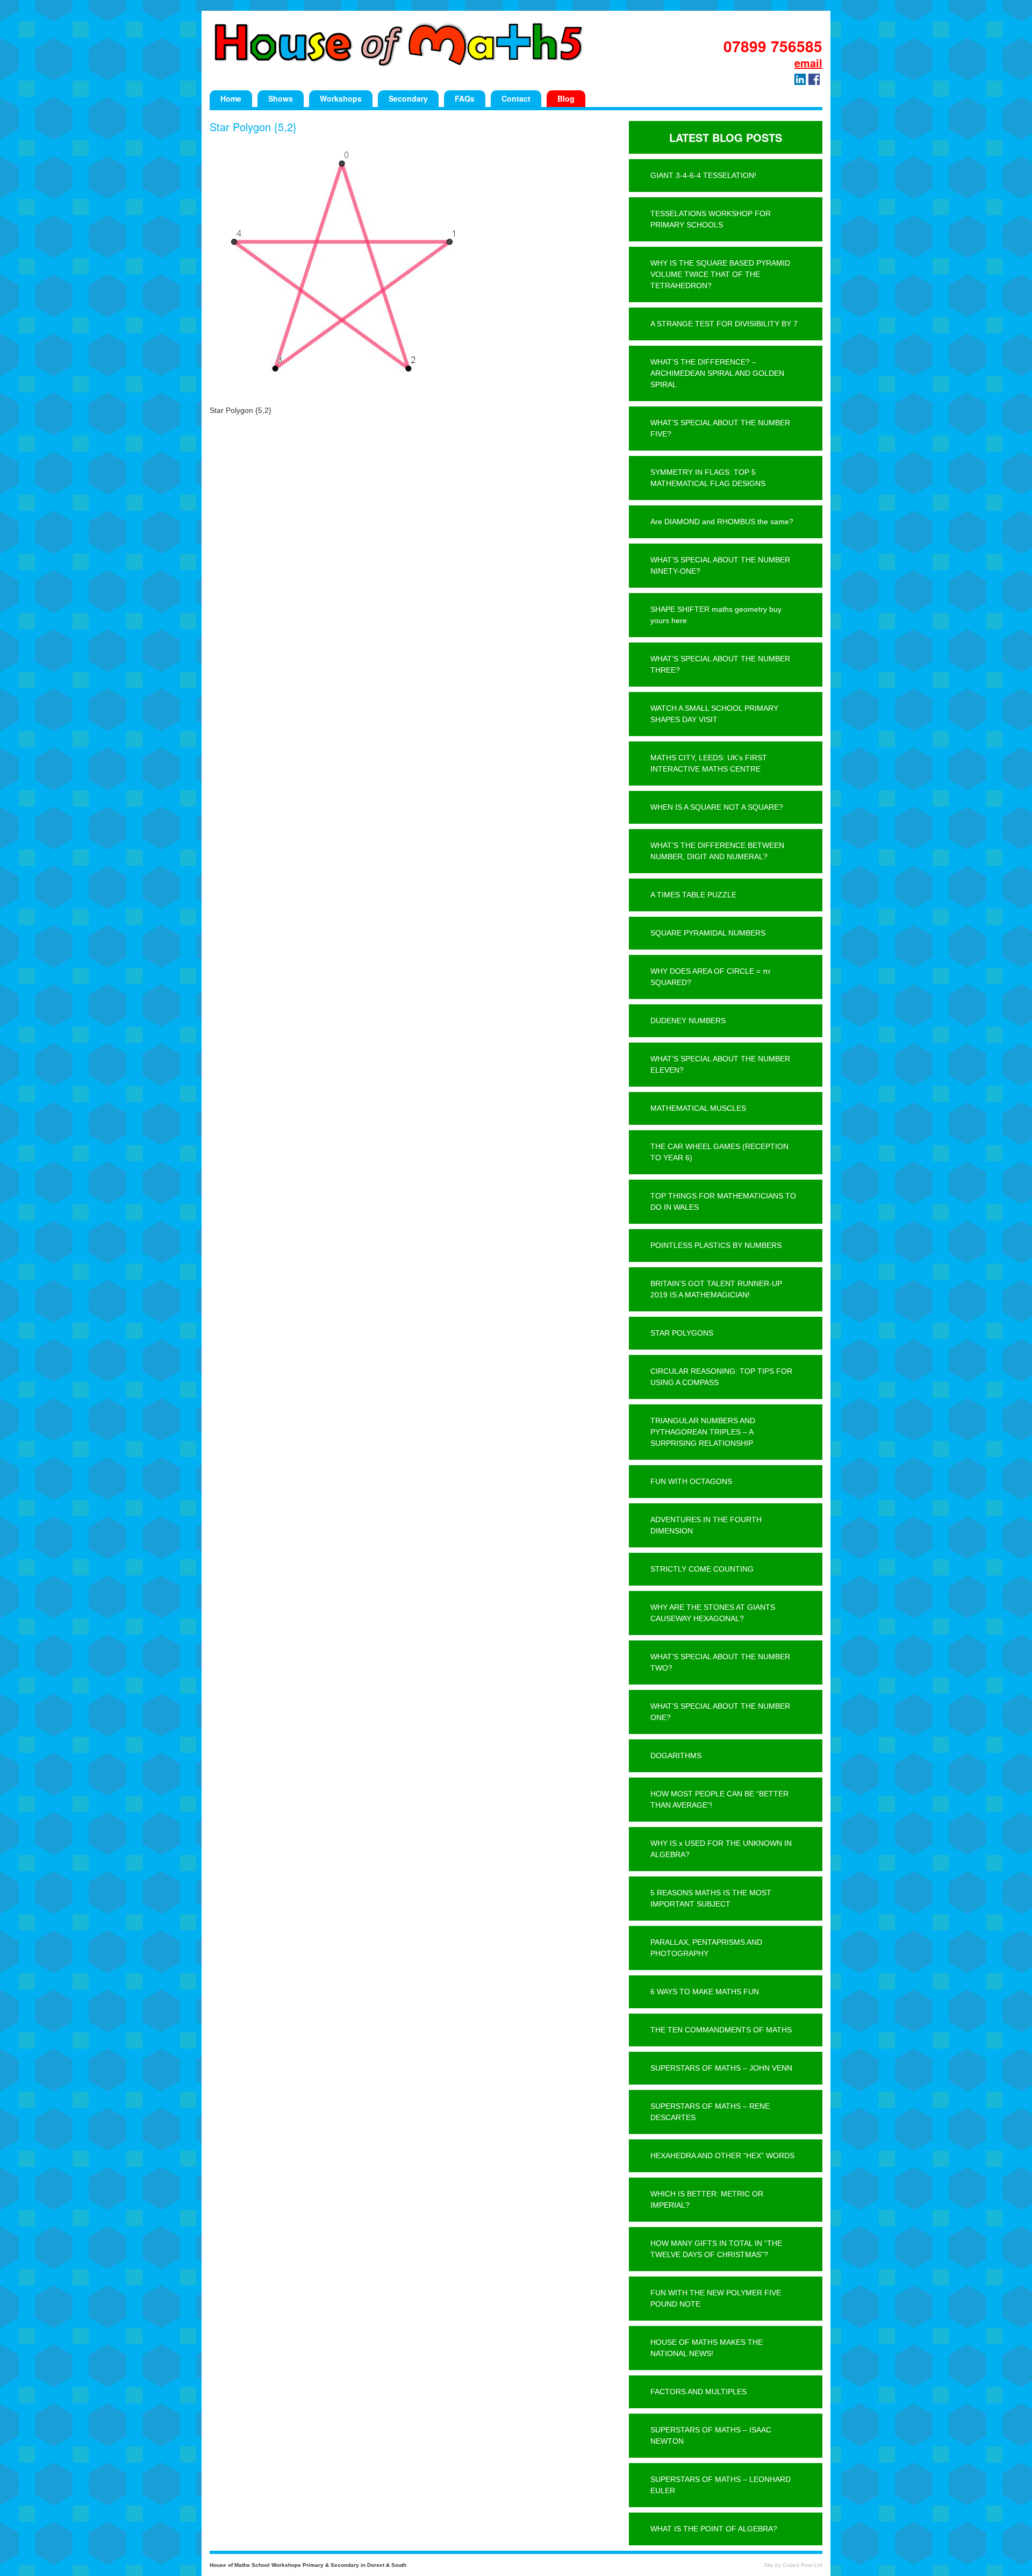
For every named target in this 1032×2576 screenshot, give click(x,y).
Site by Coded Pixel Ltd (793, 2565)
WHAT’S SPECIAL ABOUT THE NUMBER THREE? (720, 664)
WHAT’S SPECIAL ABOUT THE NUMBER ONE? (720, 1712)
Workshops (341, 98)
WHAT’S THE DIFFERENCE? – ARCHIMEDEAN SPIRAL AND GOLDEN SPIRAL (717, 373)
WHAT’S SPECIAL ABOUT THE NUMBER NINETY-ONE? (720, 565)
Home (231, 98)
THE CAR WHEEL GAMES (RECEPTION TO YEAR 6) (719, 1152)
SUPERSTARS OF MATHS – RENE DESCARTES (710, 2112)
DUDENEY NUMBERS (688, 1021)
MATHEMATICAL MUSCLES (698, 1108)
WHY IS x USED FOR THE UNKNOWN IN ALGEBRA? (721, 1849)
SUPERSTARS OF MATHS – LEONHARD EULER (721, 2485)
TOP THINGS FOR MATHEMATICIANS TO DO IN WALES (723, 1201)
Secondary (408, 98)
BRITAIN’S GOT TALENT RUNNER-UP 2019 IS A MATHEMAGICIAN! (716, 1289)
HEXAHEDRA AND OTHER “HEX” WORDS (722, 2156)
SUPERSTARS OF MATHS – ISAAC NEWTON (711, 2435)
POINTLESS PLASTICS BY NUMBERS (716, 1245)
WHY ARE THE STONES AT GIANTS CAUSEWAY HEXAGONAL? (713, 1613)
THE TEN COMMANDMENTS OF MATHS (721, 2030)
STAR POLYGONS (682, 1333)
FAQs (465, 98)
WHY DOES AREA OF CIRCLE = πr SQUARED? (711, 977)
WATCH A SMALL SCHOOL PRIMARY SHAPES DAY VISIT (714, 714)
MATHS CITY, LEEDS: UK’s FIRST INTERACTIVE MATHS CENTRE (709, 763)
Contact (516, 98)
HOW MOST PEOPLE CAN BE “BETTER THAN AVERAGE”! (719, 1799)
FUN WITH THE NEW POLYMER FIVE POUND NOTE (716, 2298)
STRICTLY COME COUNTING (702, 1569)
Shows (281, 98)
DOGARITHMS (676, 1756)
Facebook (814, 79)
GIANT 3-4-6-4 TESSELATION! (703, 175)
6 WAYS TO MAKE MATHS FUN (705, 1992)
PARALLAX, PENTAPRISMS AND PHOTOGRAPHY (706, 1948)
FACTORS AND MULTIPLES (698, 2392)
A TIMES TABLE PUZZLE (693, 895)
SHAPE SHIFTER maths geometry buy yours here (716, 615)
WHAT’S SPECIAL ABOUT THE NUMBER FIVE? (720, 428)
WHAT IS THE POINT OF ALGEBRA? (714, 2529)
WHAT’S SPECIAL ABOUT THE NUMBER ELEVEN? (720, 1064)
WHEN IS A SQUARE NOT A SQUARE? (717, 807)
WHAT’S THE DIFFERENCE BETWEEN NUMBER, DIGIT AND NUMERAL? (717, 851)
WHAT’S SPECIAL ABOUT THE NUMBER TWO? (720, 1662)
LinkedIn (800, 79)
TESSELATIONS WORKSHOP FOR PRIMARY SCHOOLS (711, 219)
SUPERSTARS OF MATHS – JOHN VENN (721, 2068)
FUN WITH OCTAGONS (691, 1481)
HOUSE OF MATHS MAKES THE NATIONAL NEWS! (707, 2348)
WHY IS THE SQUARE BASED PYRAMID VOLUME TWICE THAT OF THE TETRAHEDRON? (720, 274)
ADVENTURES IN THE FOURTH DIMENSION (706, 1525)
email (808, 63)
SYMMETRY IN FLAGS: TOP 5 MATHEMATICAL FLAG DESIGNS (708, 478)
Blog (566, 98)
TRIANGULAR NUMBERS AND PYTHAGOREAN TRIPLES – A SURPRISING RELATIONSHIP (703, 1432)
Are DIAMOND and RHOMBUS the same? (722, 522)
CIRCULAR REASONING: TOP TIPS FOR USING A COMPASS (721, 1377)
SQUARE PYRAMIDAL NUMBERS (708, 933)
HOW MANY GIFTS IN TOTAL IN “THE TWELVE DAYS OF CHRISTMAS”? (716, 2249)
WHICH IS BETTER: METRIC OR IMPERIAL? (707, 2199)
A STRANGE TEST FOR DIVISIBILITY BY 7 (724, 324)
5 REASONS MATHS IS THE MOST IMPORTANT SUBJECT (711, 1898)
